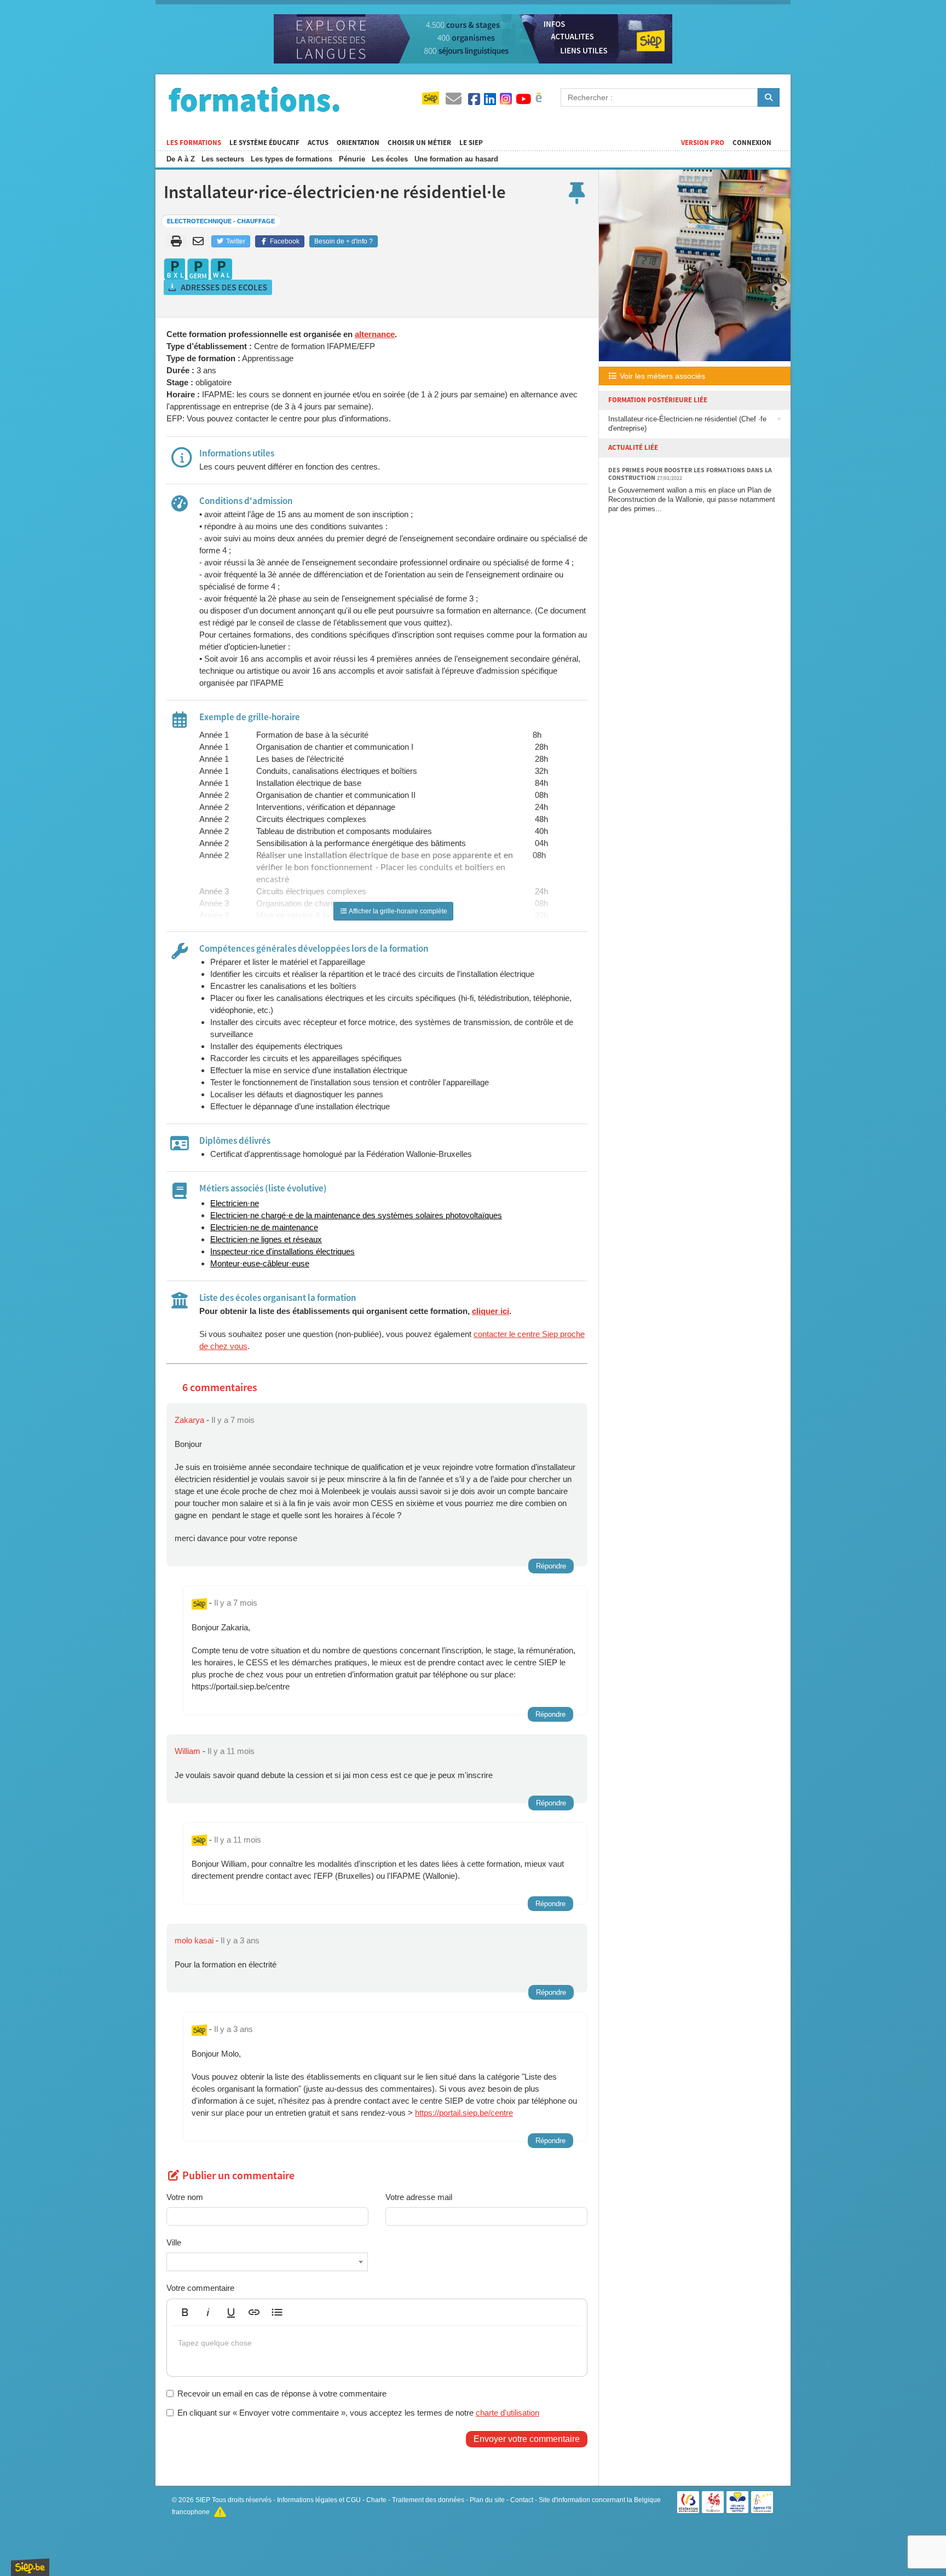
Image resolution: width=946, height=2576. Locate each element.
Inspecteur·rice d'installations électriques (282, 1251)
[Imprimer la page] (177, 241)
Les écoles (390, 159)
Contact (522, 2500)
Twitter (235, 241)
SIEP (203, 2500)
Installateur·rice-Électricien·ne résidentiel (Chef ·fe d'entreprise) (687, 424)
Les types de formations (292, 159)
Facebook (284, 241)
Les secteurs (223, 159)
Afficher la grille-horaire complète (397, 911)
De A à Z (181, 159)
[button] (185, 2312)
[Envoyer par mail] (200, 241)
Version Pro (703, 143)
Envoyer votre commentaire (527, 2439)
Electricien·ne (235, 1203)
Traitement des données (428, 2500)
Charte (376, 2500)
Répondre (551, 1566)
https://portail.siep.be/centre (464, 2113)
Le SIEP (471, 143)
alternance (375, 334)
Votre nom (185, 2197)
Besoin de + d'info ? (344, 241)
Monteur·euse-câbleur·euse (260, 1263)
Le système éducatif (264, 143)
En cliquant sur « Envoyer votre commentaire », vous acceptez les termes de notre (358, 2413)
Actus (318, 143)
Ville (174, 2242)
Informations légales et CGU (319, 2500)
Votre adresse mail (419, 2197)
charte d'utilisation (507, 2413)
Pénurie (352, 159)
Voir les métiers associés (661, 376)
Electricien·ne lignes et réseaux (266, 1239)
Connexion (752, 143)
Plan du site (487, 2500)
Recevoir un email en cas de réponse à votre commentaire (282, 2393)
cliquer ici (491, 1311)
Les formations (194, 143)
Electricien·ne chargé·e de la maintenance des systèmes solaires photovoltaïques (356, 1215)
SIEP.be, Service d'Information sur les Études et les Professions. (30, 2567)
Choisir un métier (419, 143)
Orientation (358, 143)
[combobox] (267, 2262)
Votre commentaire (200, 2288)
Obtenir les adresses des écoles (218, 287)
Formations (254, 99)
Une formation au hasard (456, 159)
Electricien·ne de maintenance (264, 1227)
